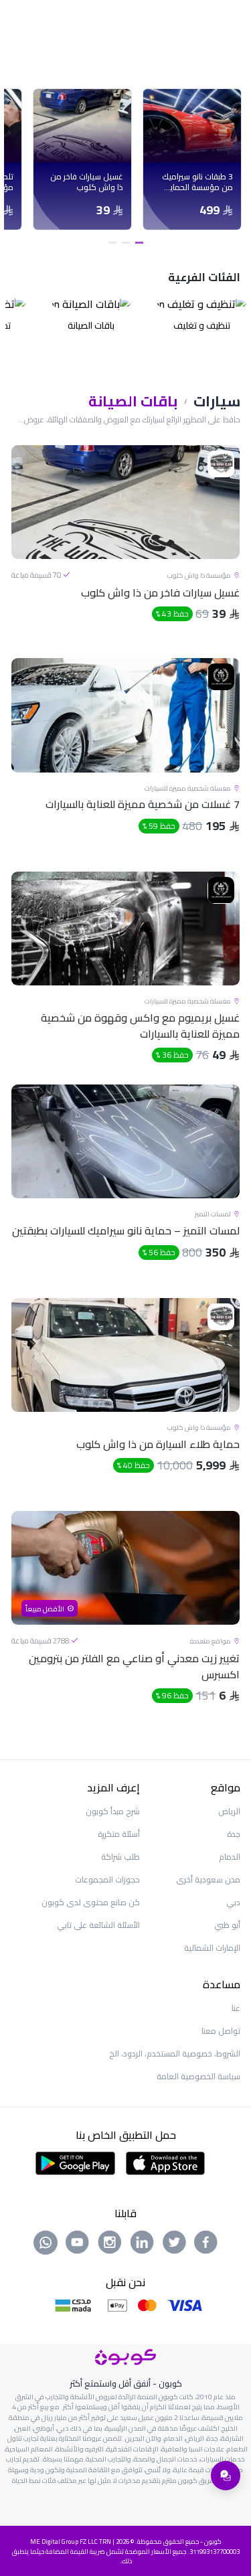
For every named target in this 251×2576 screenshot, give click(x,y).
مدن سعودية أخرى (208, 1879)
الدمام (230, 1857)
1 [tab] (139, 243)
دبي (233, 1902)
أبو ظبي (227, 1925)
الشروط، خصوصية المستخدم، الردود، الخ (175, 2054)
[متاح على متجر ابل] (165, 2162)
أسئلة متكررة (119, 1834)
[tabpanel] (192, 159)
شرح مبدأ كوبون (113, 1811)
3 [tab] (112, 243)
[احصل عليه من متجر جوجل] (75, 2162)
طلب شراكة (120, 1857)
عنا (236, 2008)
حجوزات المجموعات (107, 1879)
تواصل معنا (221, 2031)
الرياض (229, 1811)
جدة (234, 1834)
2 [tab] (126, 243)
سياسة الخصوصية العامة (198, 2076)
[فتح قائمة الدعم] (226, 2476)
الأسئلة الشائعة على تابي (98, 1925)
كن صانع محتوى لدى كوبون (91, 1902)
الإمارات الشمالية (212, 1948)
